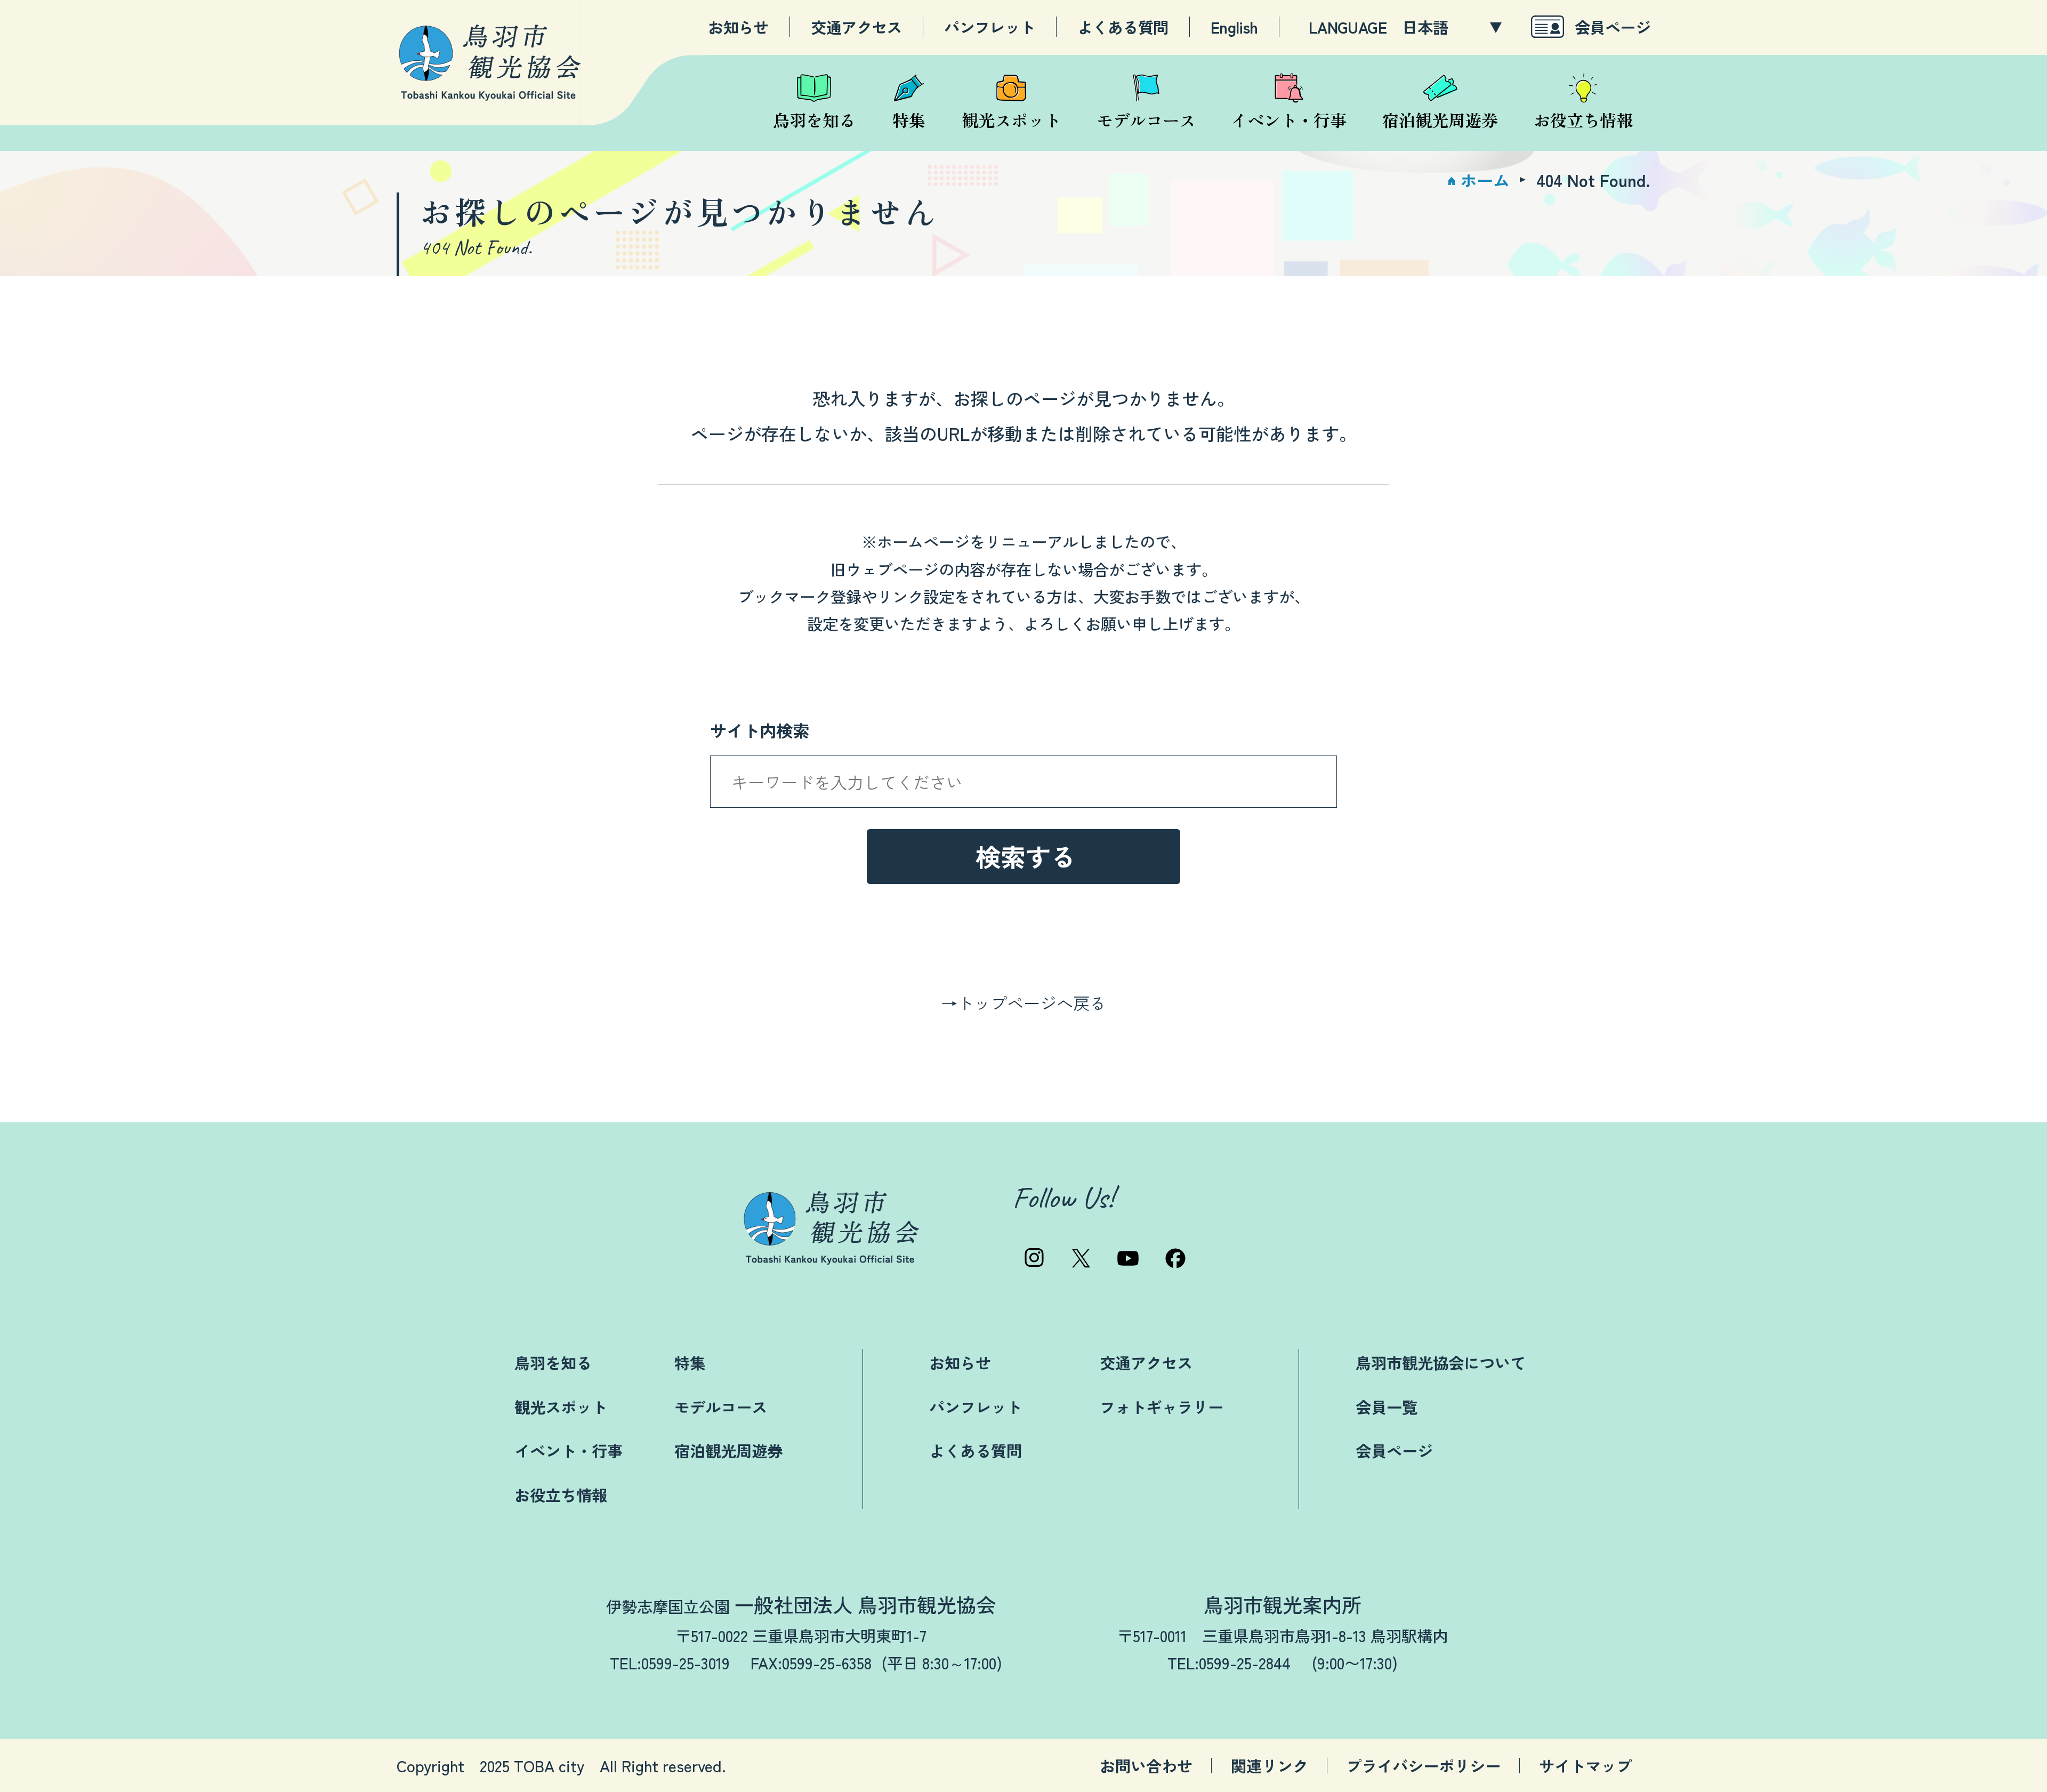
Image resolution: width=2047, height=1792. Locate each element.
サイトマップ (1585, 1766)
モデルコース (721, 1407)
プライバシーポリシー (1423, 1766)
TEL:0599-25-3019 (670, 1662)
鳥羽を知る (553, 1362)
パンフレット (989, 27)
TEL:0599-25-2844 (1229, 1662)
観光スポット (561, 1407)
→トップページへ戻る (1023, 1003)
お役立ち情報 (561, 1494)
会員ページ (1613, 26)
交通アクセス (856, 27)
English (1234, 27)
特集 (690, 1362)
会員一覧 (1387, 1407)
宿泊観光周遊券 (728, 1450)
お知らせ (738, 27)
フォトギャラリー (1162, 1407)
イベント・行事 (569, 1450)
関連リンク (1270, 1766)
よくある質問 (1123, 27)
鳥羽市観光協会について (1441, 1362)
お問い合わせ (1146, 1766)
